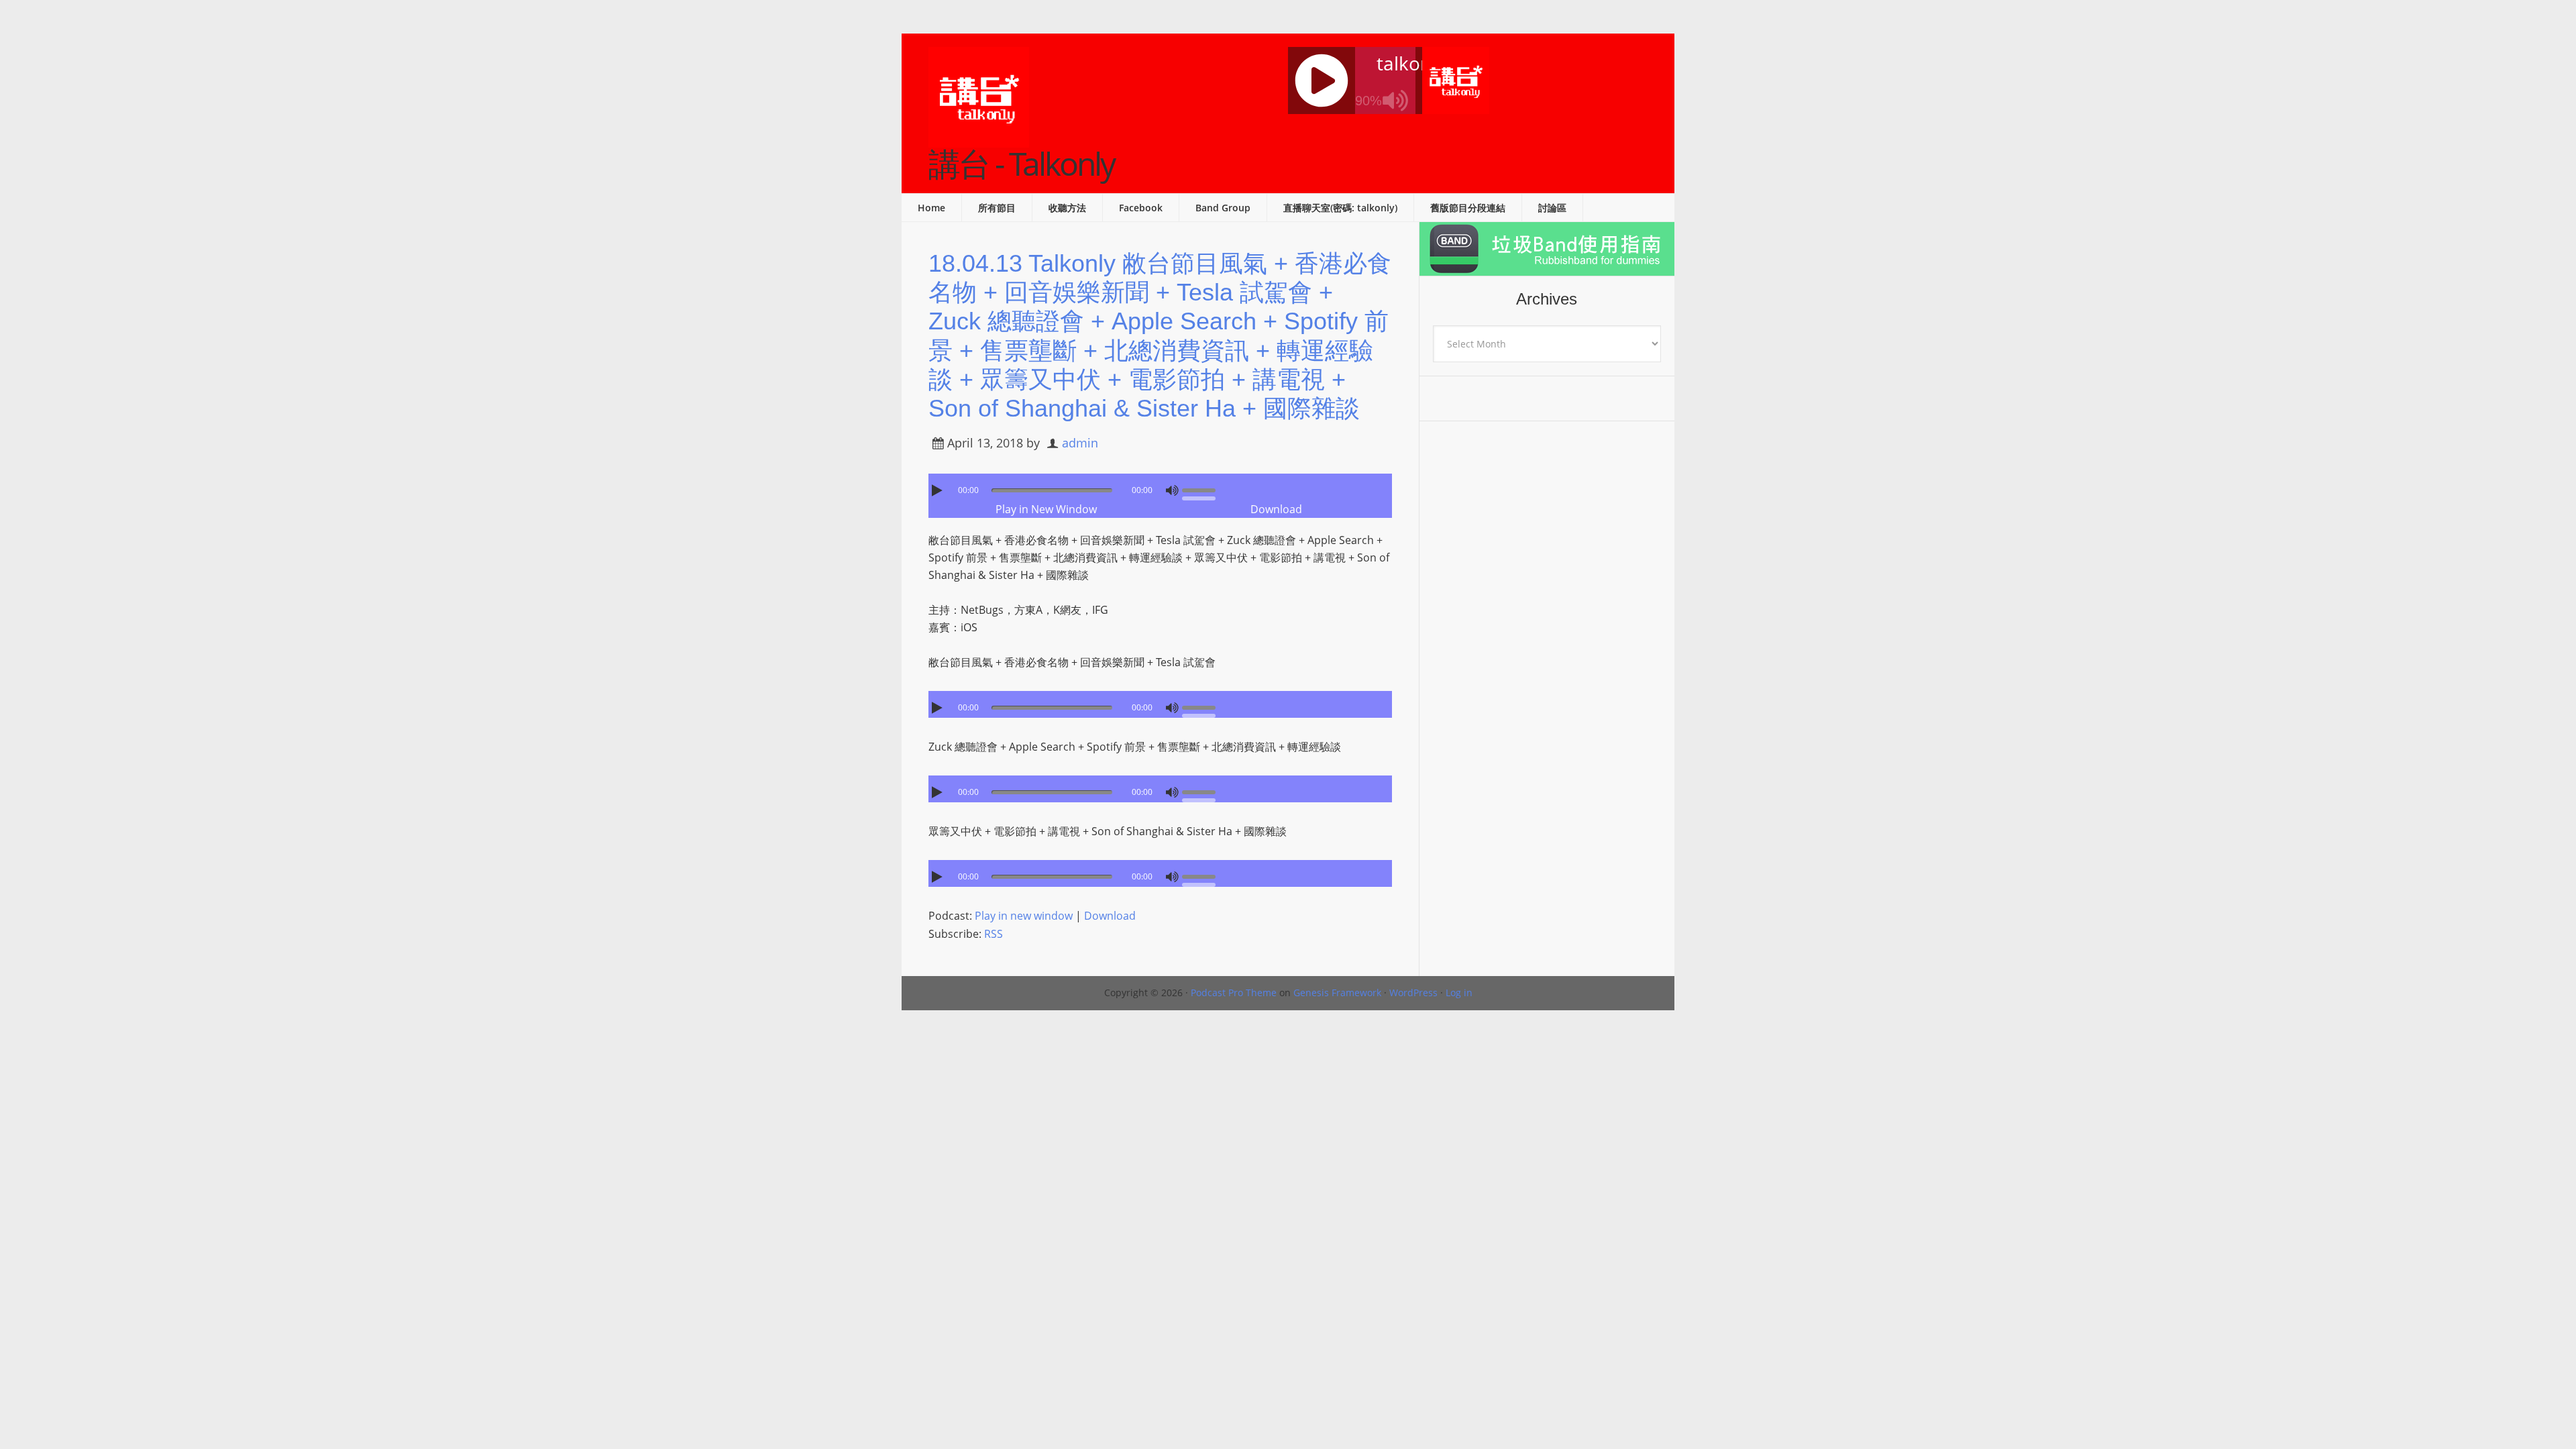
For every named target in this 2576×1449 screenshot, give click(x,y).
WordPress (1413, 992)
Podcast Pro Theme (1234, 992)
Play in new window (1024, 916)
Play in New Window (1046, 509)
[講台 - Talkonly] (979, 139)
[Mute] (1172, 490)
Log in (1459, 992)
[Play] (938, 490)
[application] (1160, 487)
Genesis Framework (1337, 992)
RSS (994, 934)
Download (1276, 509)
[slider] (1202, 489)
